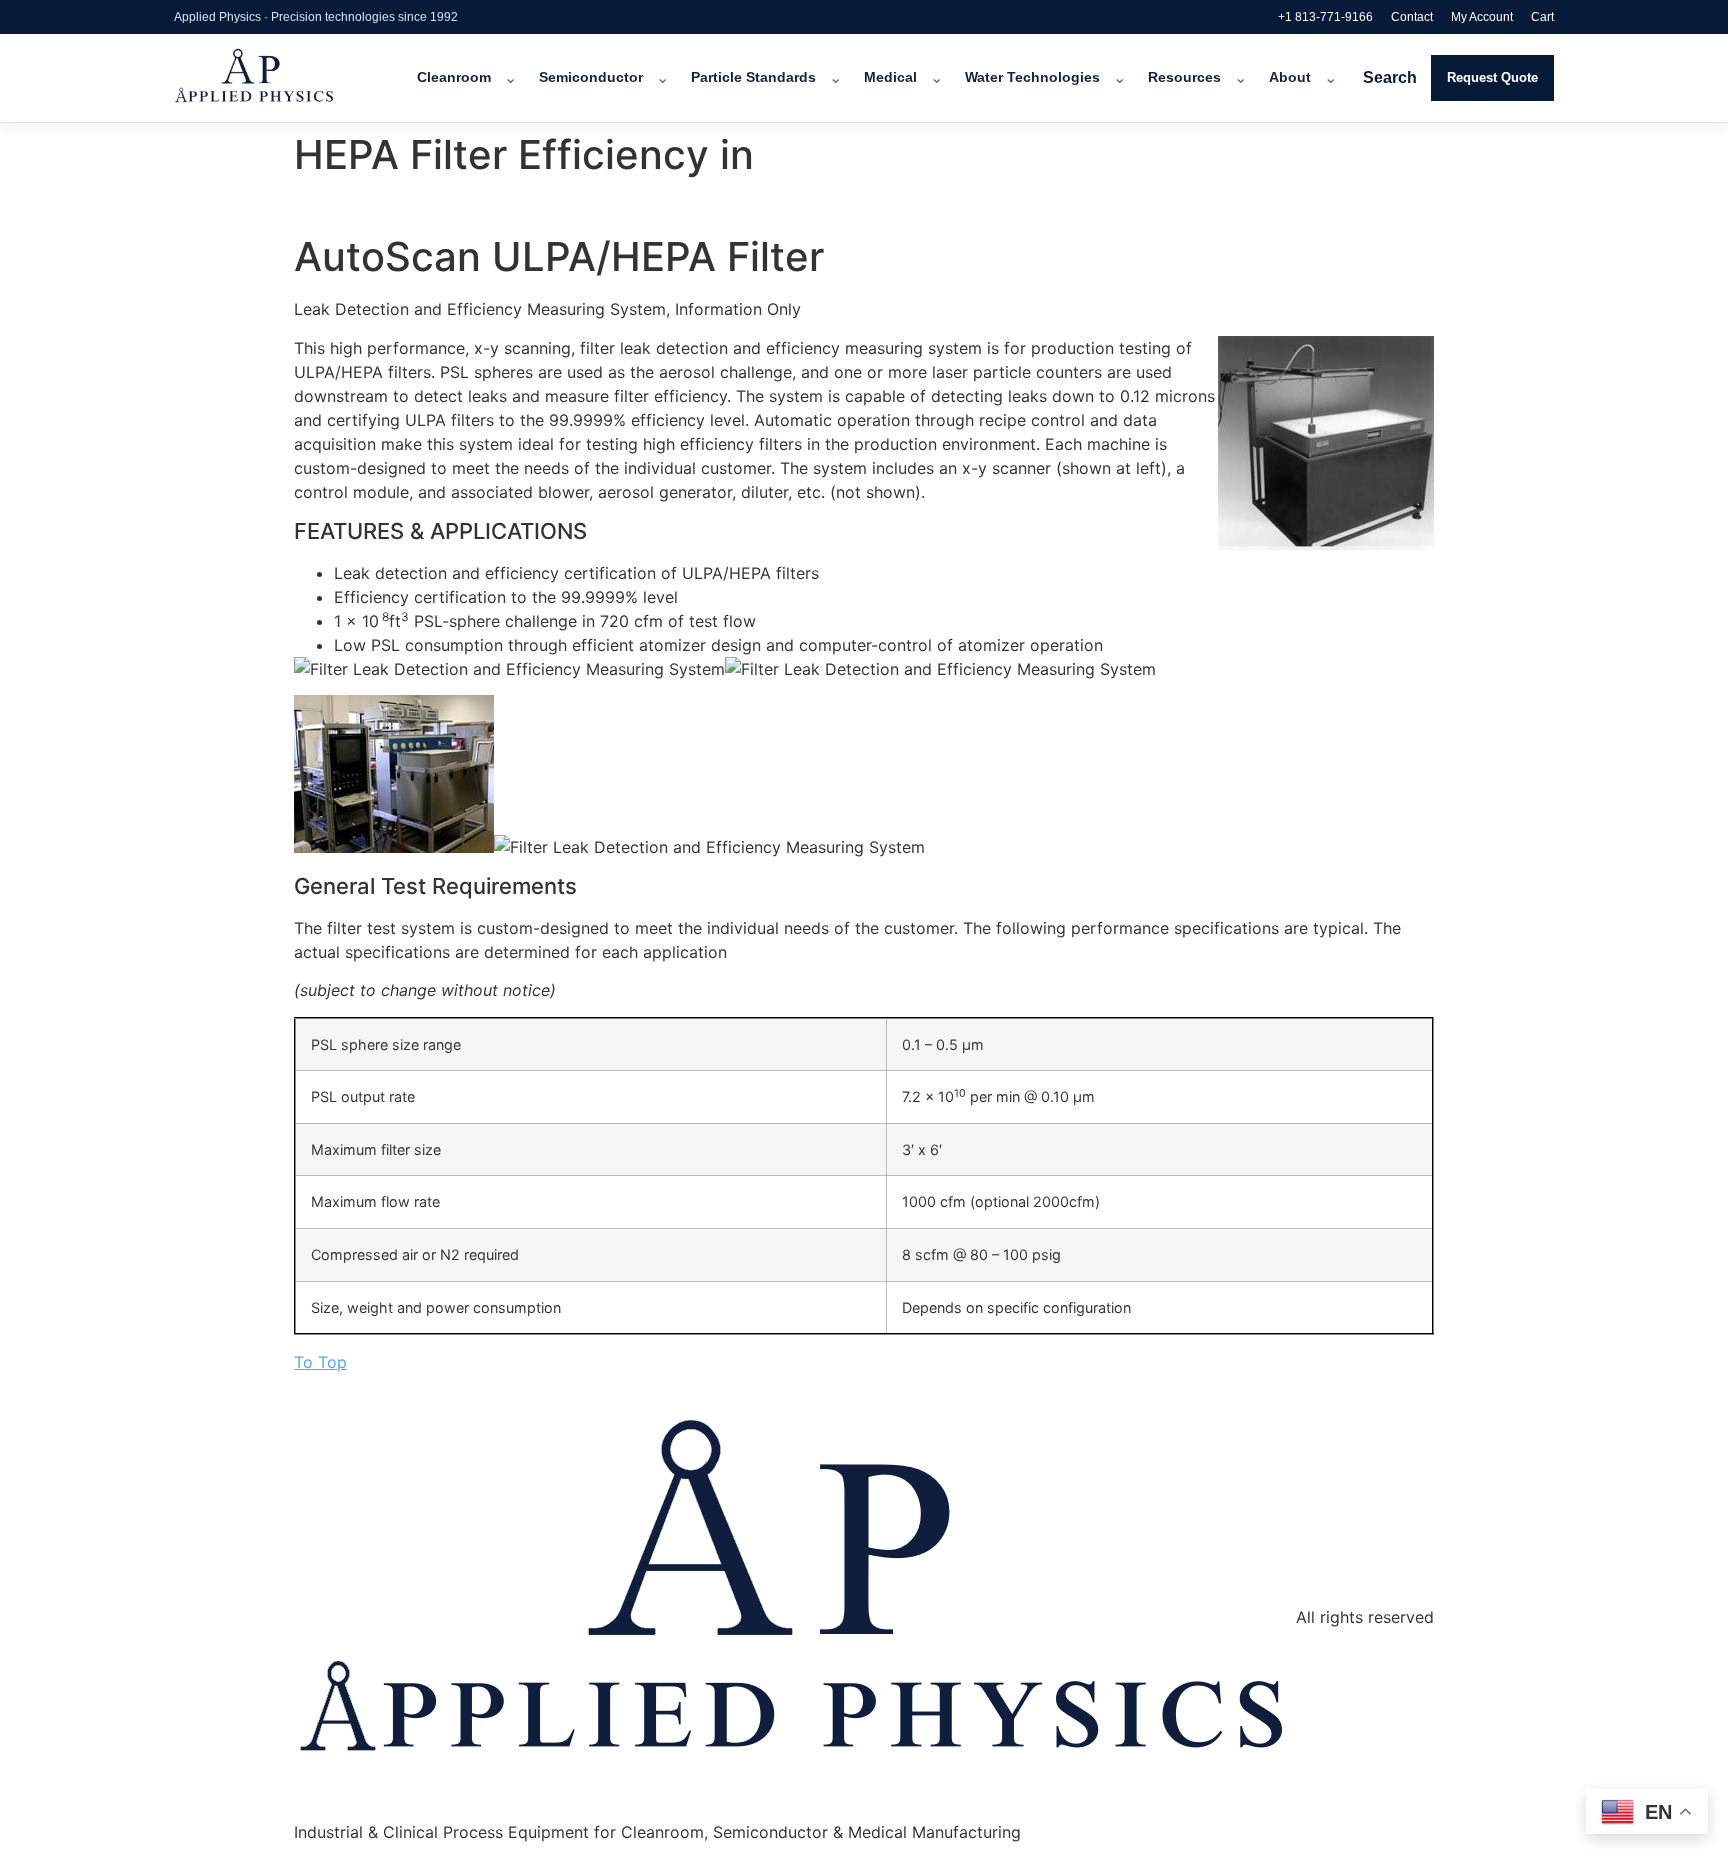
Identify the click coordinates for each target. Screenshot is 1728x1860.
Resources (1184, 77)
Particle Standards (753, 77)
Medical (890, 77)
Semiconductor (591, 77)
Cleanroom (454, 77)
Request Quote (1492, 77)
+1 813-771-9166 (1325, 17)
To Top (320, 1362)
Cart (1542, 17)
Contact (1412, 17)
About (1290, 77)
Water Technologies (1032, 77)
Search (1390, 77)
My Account (1482, 17)
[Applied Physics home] (281, 78)
